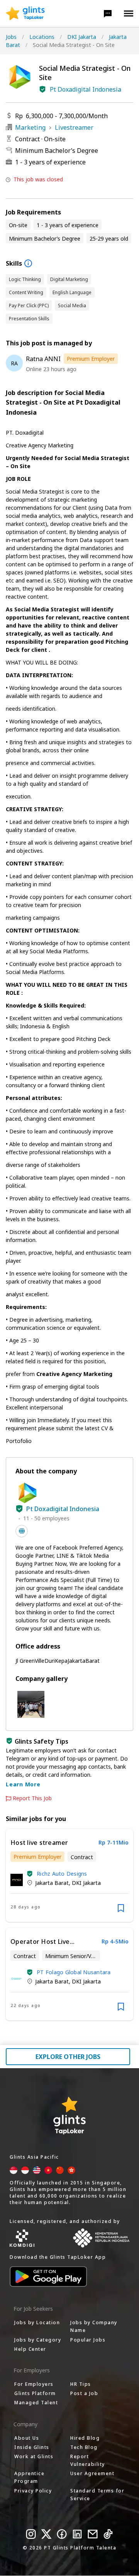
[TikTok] (108, 2534)
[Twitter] (46, 2534)
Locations (42, 37)
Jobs (11, 37)
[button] (108, 13)
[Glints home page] (25, 13)
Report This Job (32, 1798)
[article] (69, 1876)
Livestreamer (74, 127)
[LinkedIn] (77, 2534)
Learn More (23, 1784)
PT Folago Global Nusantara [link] (74, 1972)
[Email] (93, 2534)
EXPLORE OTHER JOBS (68, 2057)
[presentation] (25, 13)
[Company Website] (22, 1531)
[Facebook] (62, 2534)
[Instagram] (31, 2534)
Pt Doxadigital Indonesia (86, 89)
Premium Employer (91, 359)
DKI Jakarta (82, 37)
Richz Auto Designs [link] (62, 1874)
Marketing (30, 127)
